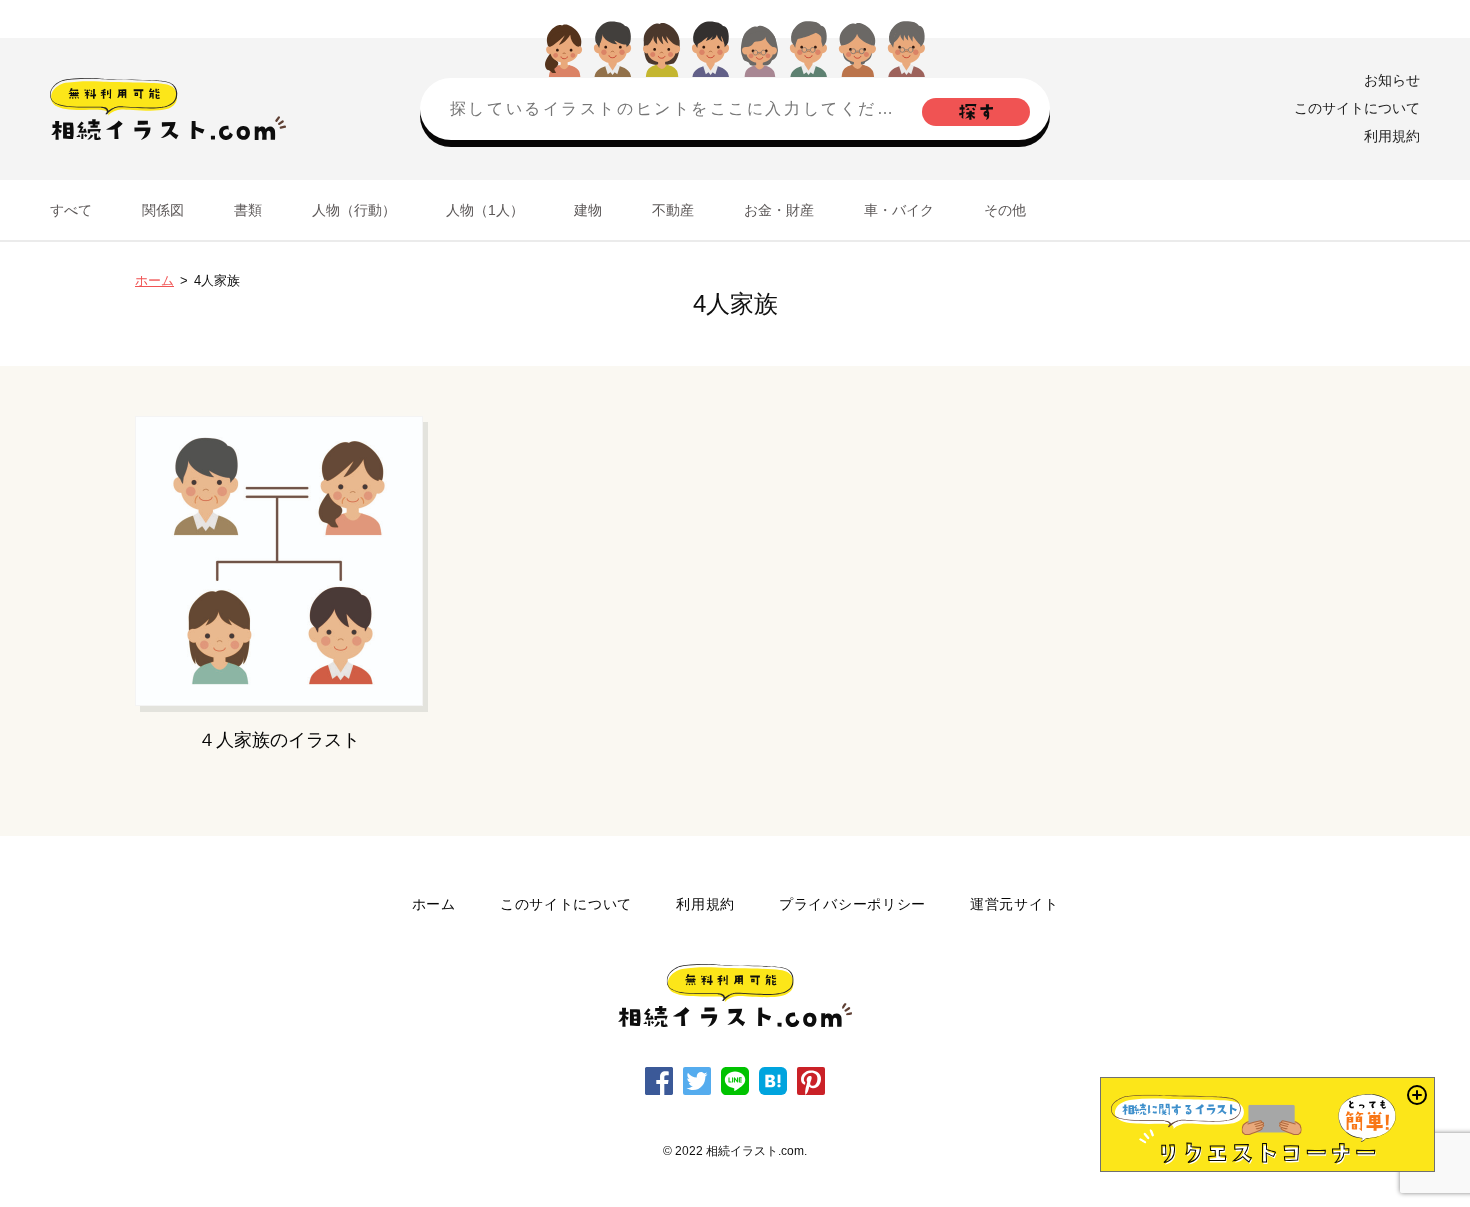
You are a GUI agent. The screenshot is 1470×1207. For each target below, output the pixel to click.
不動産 (673, 210)
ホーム (154, 280)
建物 (588, 210)
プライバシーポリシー (852, 904)
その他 (1005, 210)
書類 (248, 210)
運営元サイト (1014, 904)
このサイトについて (1357, 108)
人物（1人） (485, 210)
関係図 (163, 210)
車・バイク (899, 210)
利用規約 (1392, 136)
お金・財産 (779, 210)
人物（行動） (354, 210)
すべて (71, 210)
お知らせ (1392, 80)
